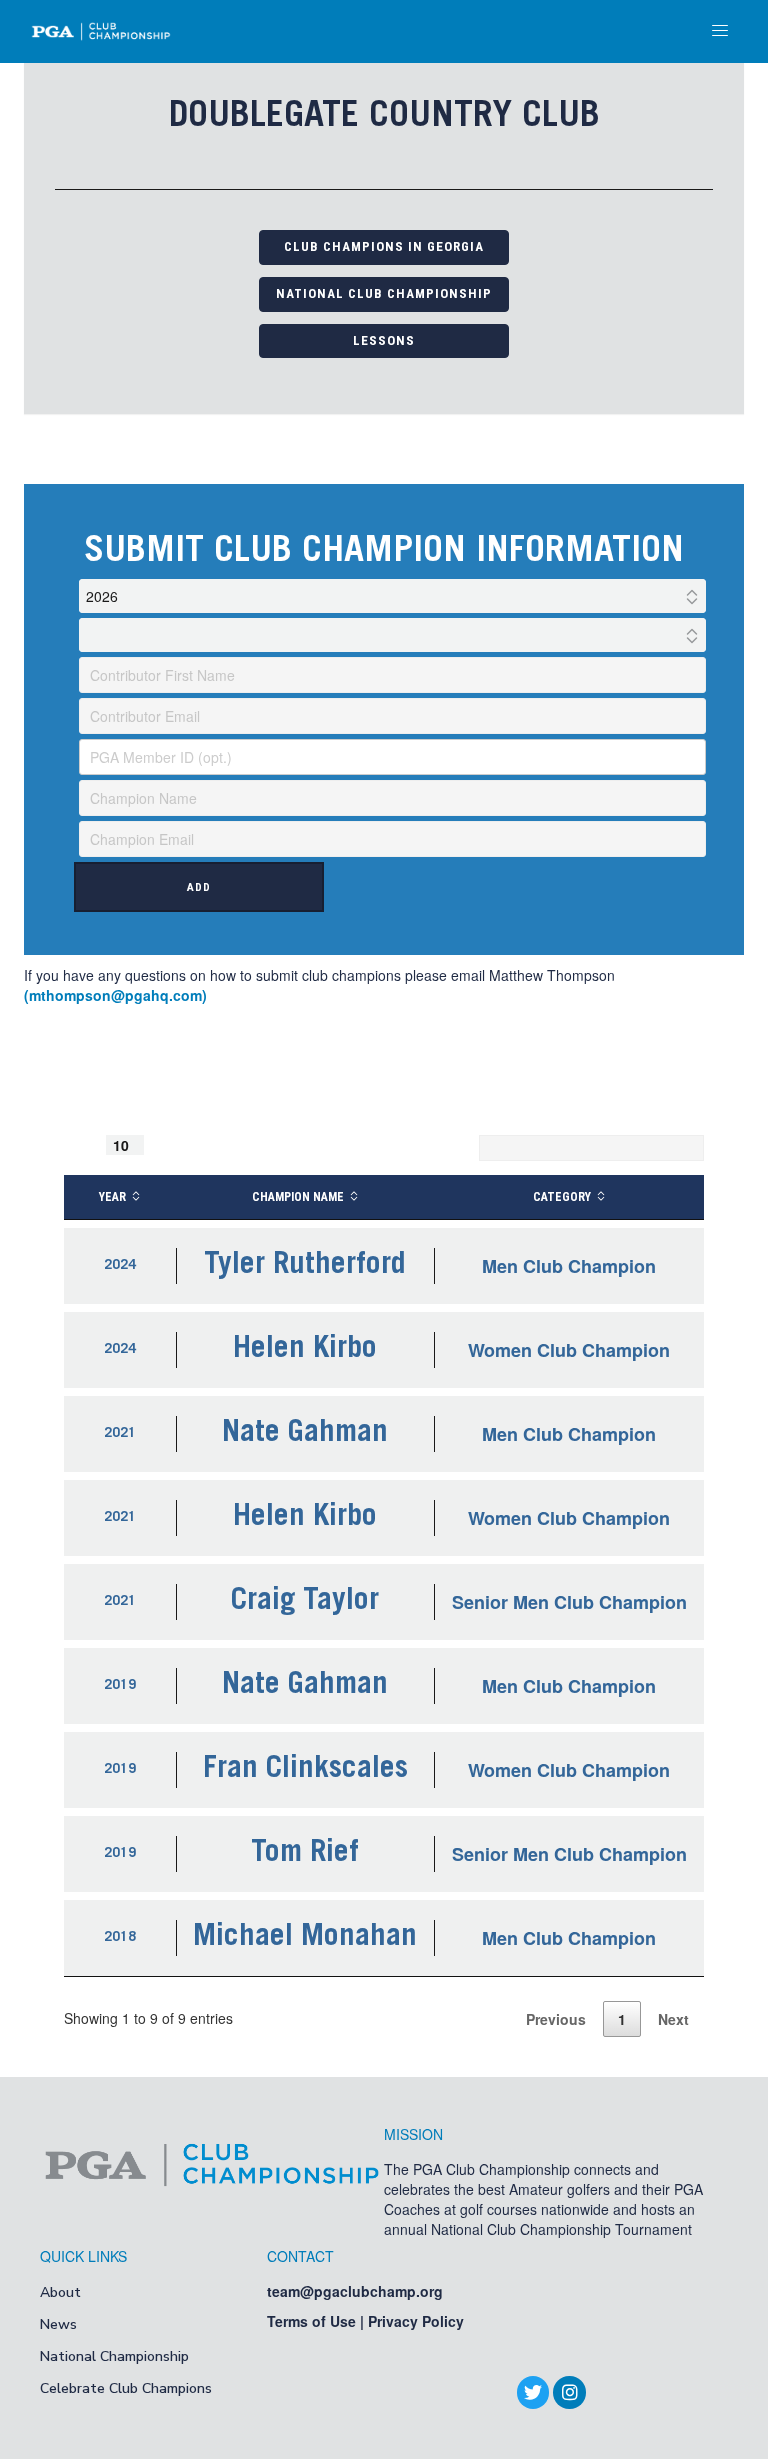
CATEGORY (562, 1197)
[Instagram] (569, 2392)
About (60, 2292)
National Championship (114, 2356)
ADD (199, 887)
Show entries (129, 1145)
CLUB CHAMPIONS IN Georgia (384, 246)
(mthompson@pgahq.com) (115, 995)
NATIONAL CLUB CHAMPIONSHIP (384, 293)
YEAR (112, 1197)
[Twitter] (533, 2392)
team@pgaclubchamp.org (355, 2291)
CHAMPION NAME (298, 1197)
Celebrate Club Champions (126, 2388)
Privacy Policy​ (416, 2321)
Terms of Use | (317, 2321)
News (58, 2324)
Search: (446, 1148)
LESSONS (384, 340)
